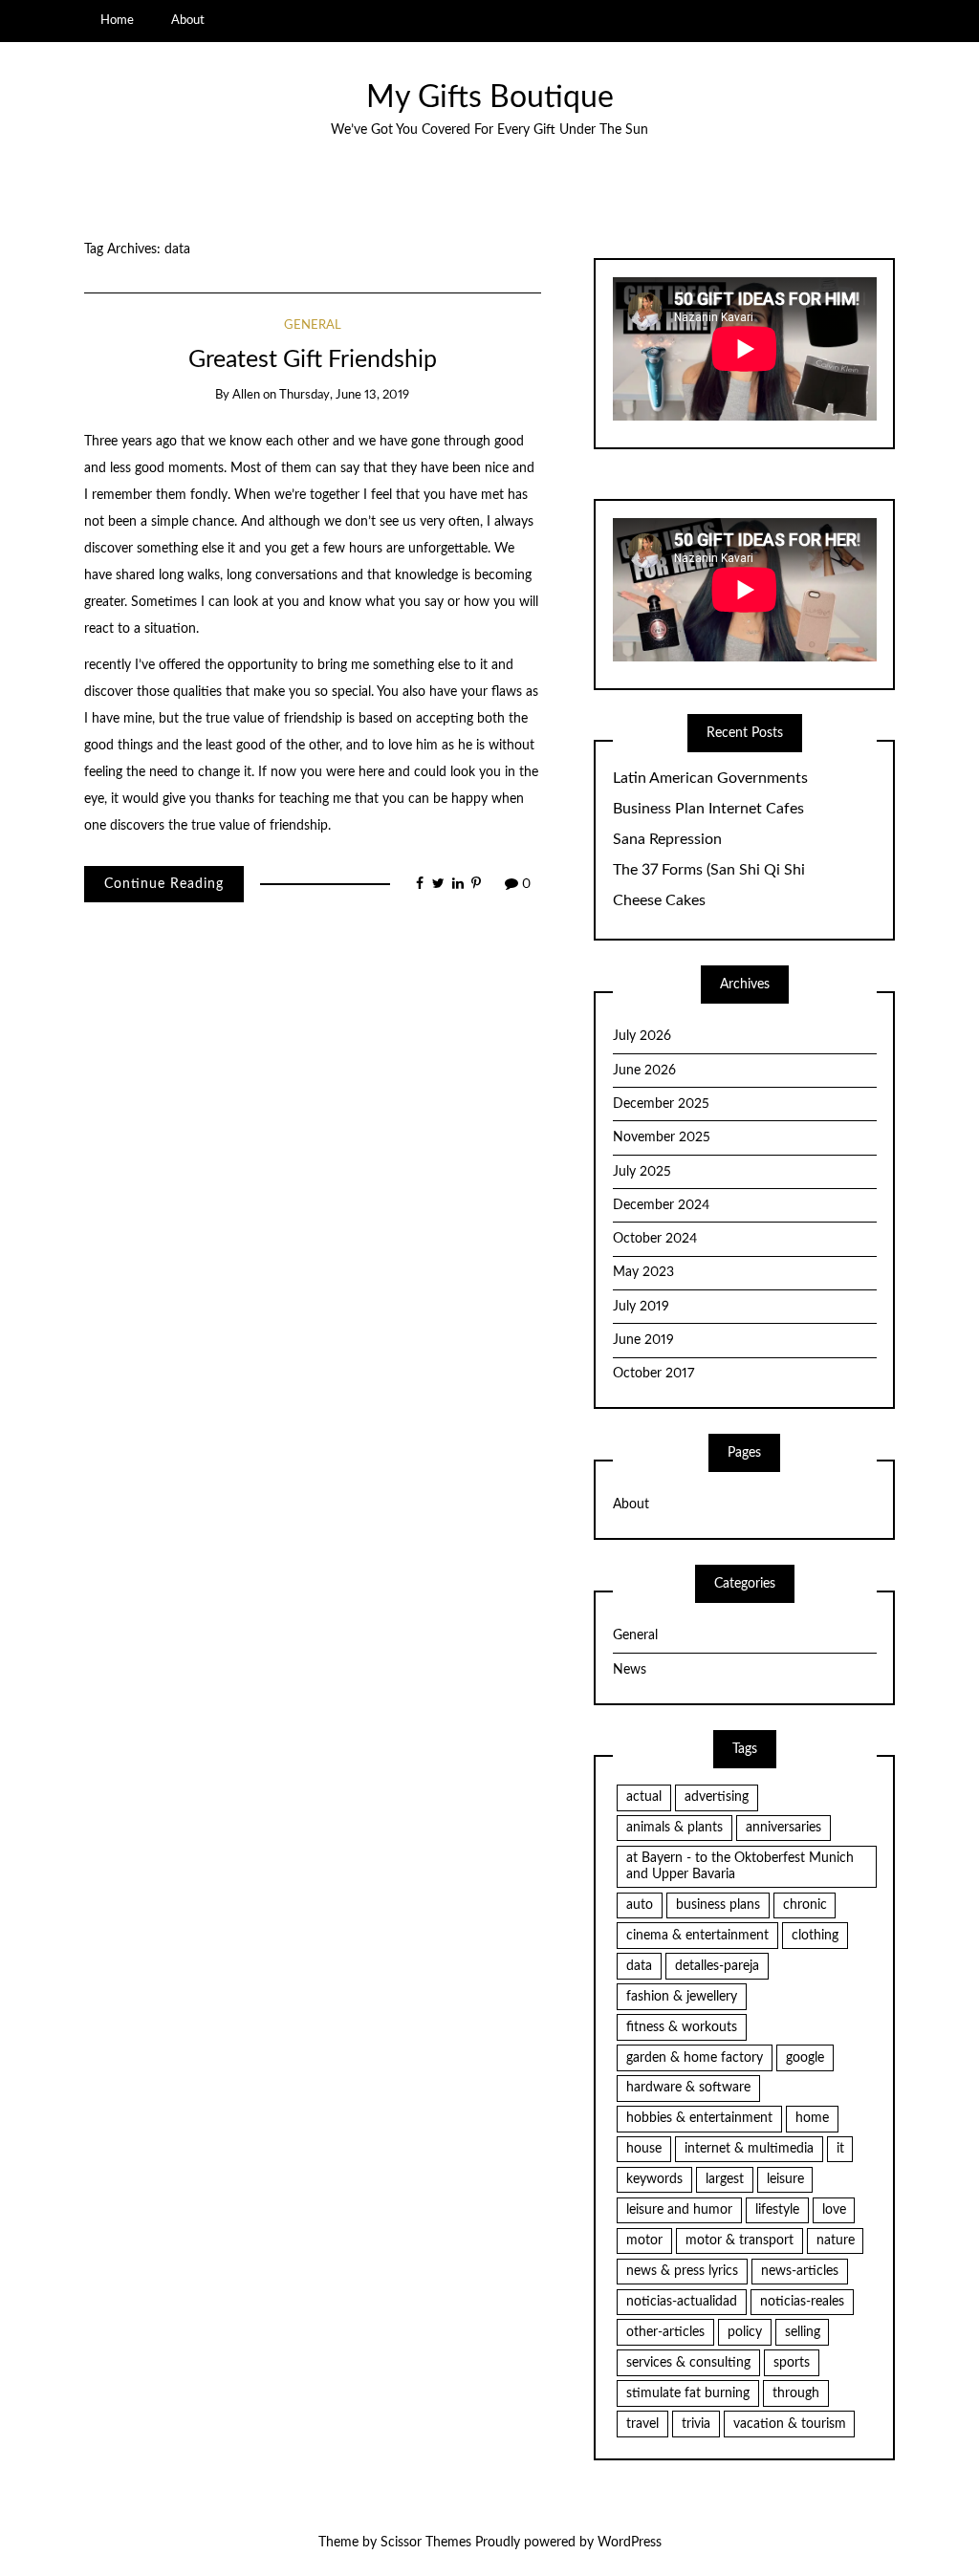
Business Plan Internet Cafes (708, 809)
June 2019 (643, 1340)
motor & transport (740, 2240)
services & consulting (688, 2363)
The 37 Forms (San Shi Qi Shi (709, 870)
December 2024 (661, 1205)
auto (640, 1905)
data (639, 1966)
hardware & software (688, 2088)
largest (725, 2179)
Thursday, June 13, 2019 (344, 395)
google (805, 2058)
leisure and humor (679, 2210)
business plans (718, 1905)
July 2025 (642, 1172)
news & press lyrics (682, 2271)
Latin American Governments (710, 778)
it (840, 2149)
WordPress (630, 2543)
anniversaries (783, 1828)
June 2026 (644, 1071)
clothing (815, 1936)
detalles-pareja (717, 1966)
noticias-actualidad (682, 2302)
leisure (785, 2179)
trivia (696, 2424)
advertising (717, 1797)
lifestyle (777, 2210)
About (188, 20)
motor (644, 2240)
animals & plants (674, 1828)
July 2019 (641, 1307)
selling (803, 2332)
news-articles (800, 2271)
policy (745, 2332)
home (812, 2118)
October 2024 (655, 1239)
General (313, 325)
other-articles (665, 2332)
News (630, 1670)
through (796, 2393)
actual (644, 1797)
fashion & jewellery (682, 1997)
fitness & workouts (682, 2027)
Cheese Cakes (659, 900)
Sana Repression (667, 839)
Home (117, 20)
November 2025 (662, 1137)
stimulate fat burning (688, 2393)
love (834, 2210)
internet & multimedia (749, 2149)
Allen (246, 395)
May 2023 (643, 1272)
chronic (805, 1905)
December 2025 (661, 1104)
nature (836, 2240)
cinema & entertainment (697, 1936)
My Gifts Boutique (490, 98)
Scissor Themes (426, 2543)
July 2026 (642, 1036)
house (644, 2149)
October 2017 (653, 1374)
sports (792, 2363)
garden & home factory (695, 2058)
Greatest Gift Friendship (313, 360)
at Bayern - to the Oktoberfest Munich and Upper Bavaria (740, 1866)
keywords (654, 2179)
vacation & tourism (790, 2424)
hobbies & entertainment (699, 2118)
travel (642, 2424)
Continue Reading (164, 884)
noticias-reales (802, 2302)
